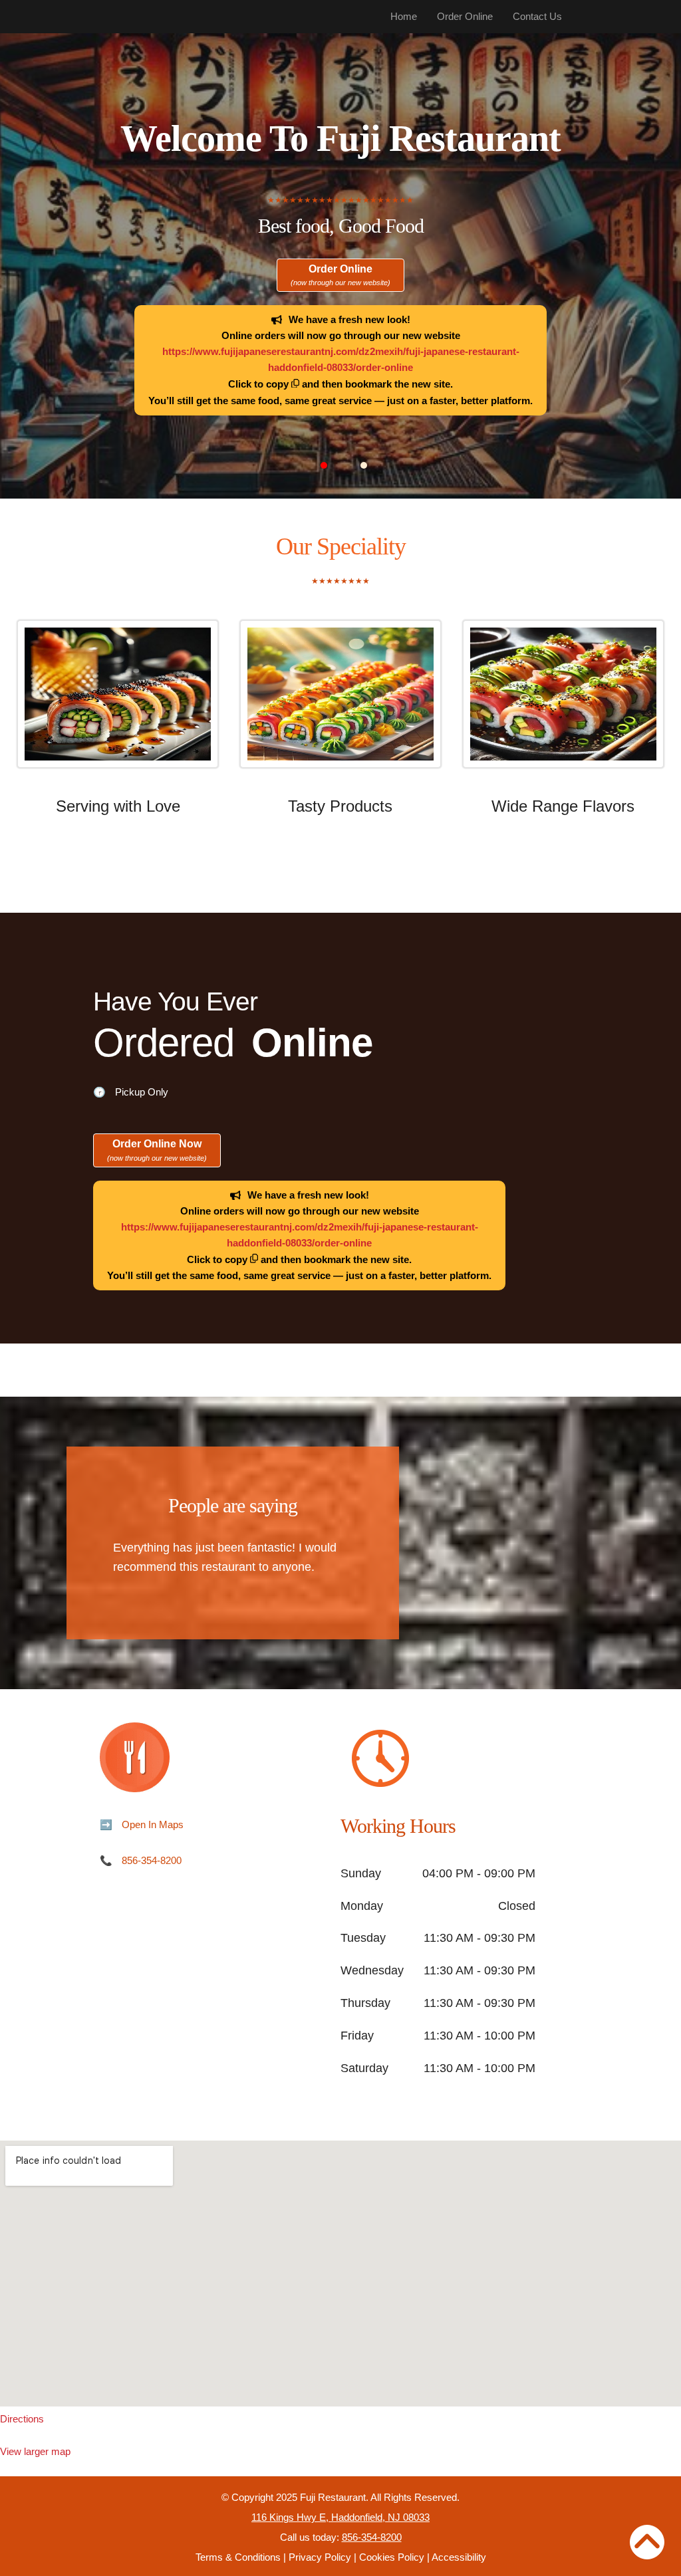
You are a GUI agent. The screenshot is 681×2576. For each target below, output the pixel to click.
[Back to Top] (647, 2542)
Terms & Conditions (238, 2557)
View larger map (35, 2451)
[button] (324, 465)
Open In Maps (153, 1824)
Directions (22, 2419)
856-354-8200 (152, 1860)
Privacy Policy (320, 2557)
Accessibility (459, 2557)
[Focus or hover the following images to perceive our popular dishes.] (118, 704)
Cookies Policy (392, 2557)
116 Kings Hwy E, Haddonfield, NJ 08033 (340, 2517)
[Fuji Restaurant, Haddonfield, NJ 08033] (340, 2274)
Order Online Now (157, 1150)
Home (404, 16)
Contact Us (537, 16)
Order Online (465, 16)
